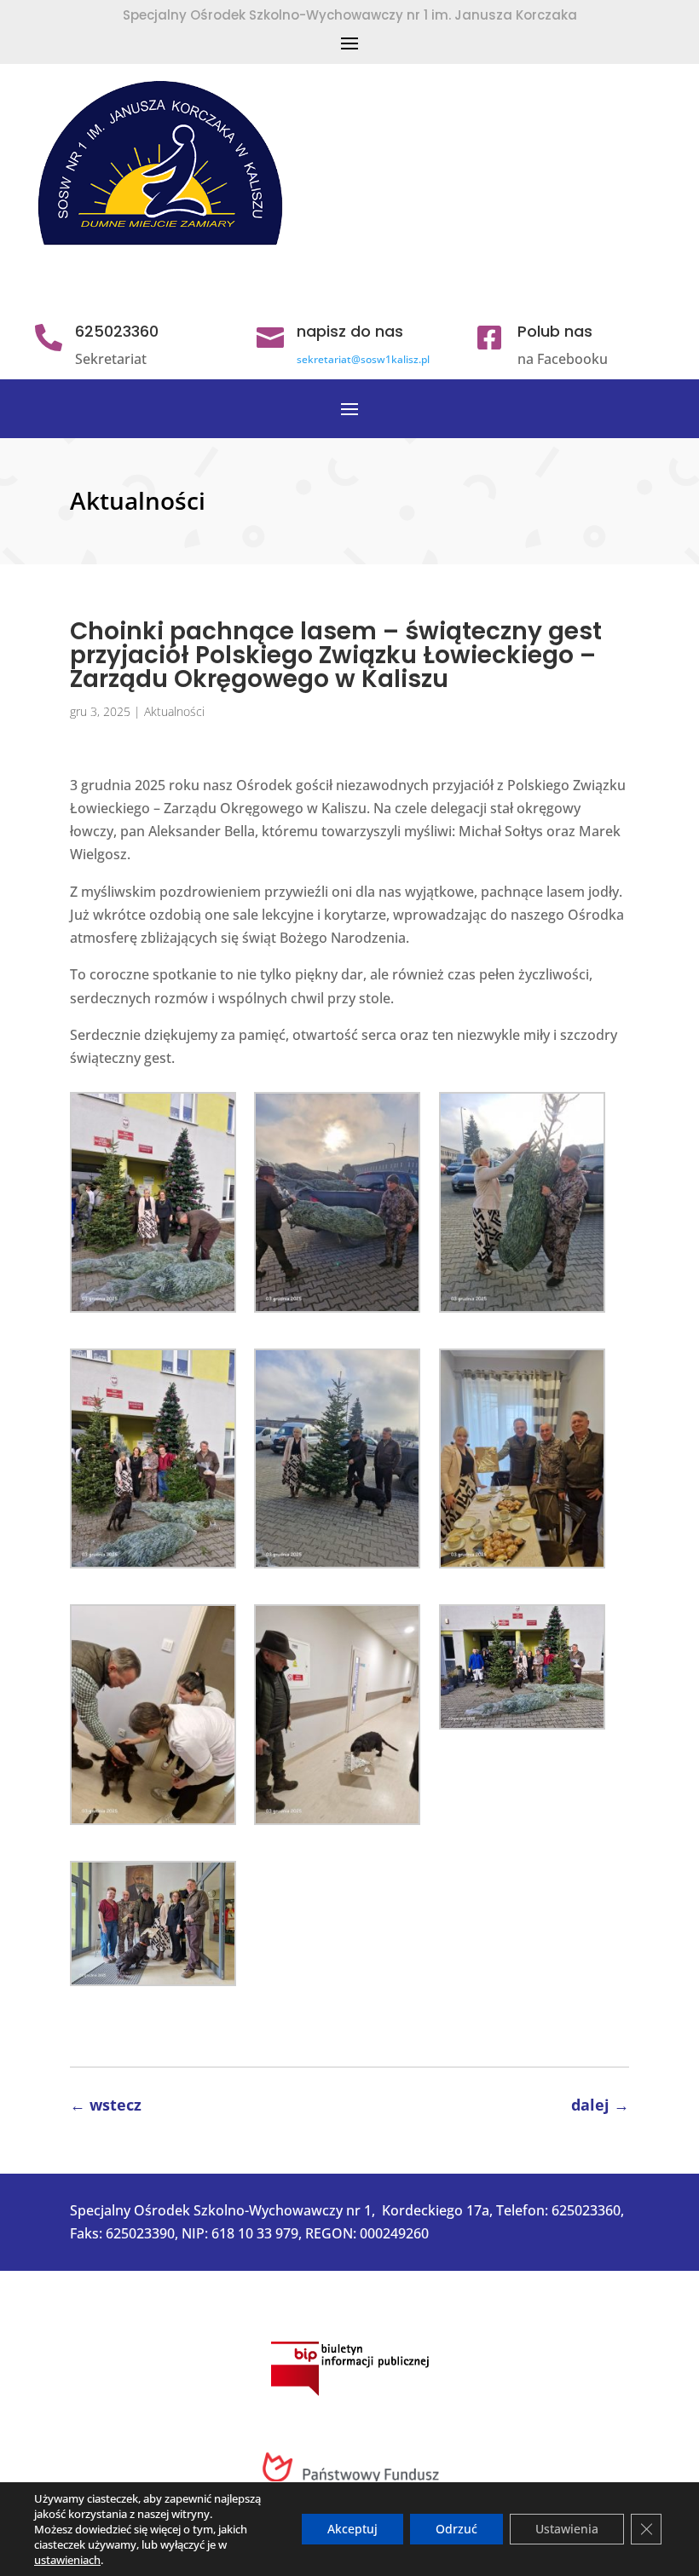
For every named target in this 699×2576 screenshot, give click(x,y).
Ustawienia (567, 2529)
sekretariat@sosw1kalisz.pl (363, 359)
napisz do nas (350, 331)
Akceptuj (352, 2529)
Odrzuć (456, 2529)
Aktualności (174, 711)
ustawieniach (67, 2560)
